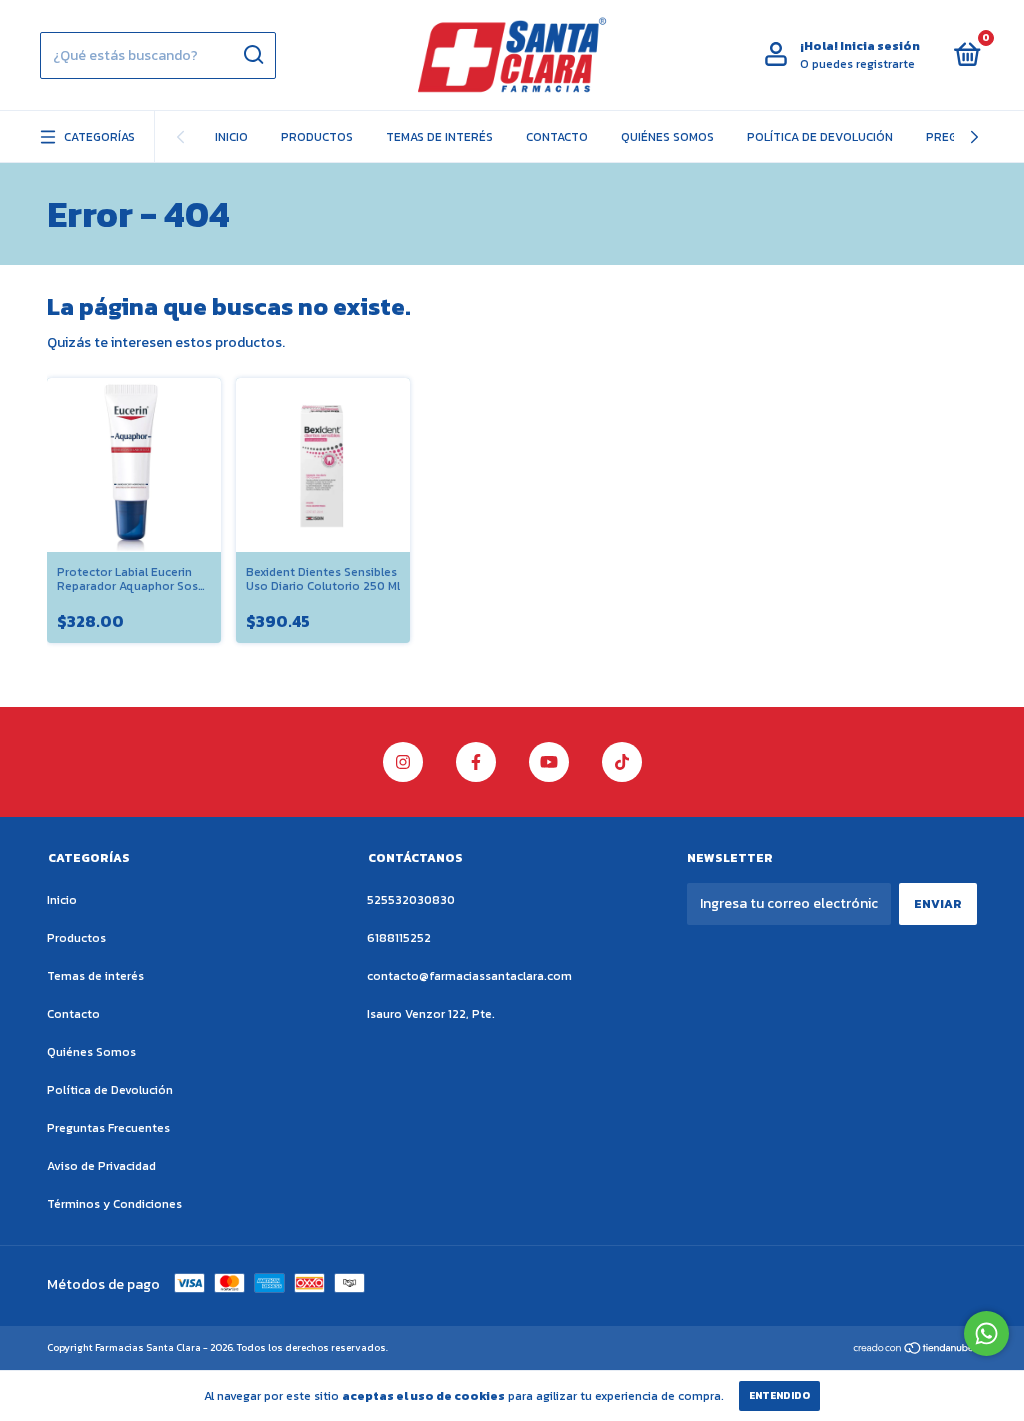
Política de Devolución (820, 137)
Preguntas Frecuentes (108, 1128)
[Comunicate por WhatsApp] (986, 1333)
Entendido (779, 1395)
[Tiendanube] (914, 1349)
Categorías (99, 137)
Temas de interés (439, 137)
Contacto (557, 137)
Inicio (231, 137)
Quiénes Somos (667, 137)
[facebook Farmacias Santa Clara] (476, 762)
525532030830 (411, 900)
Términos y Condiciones (114, 1204)
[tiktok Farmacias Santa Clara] (622, 762)
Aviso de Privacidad (101, 1166)
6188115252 (399, 938)
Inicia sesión (880, 46)
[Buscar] (252, 55)
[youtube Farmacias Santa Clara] (549, 762)
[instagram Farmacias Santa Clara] (403, 762)
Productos (317, 137)
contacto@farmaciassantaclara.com (469, 976)
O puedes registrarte (857, 64)
